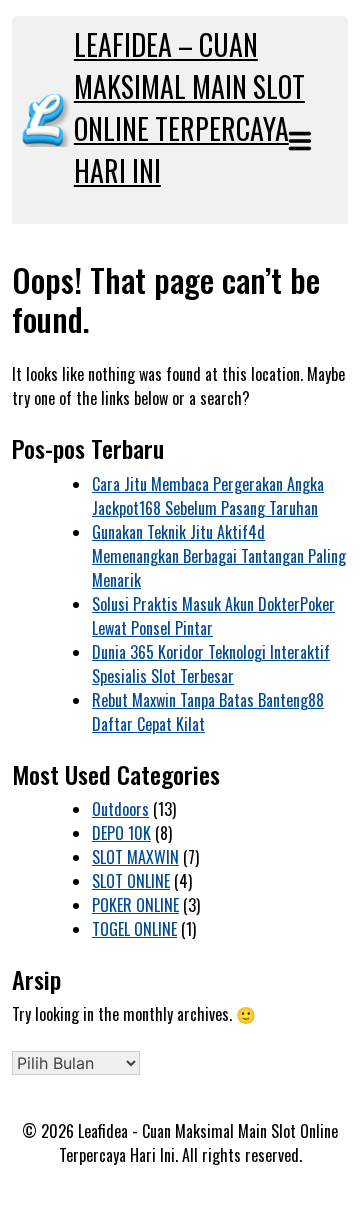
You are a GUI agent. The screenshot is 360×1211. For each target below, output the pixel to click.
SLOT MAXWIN (135, 857)
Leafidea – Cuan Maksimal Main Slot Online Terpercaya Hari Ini (189, 107)
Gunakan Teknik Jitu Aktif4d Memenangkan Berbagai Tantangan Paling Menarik (219, 556)
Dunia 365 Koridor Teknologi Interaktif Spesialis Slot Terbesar (211, 664)
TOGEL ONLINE (134, 929)
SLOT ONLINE (131, 881)
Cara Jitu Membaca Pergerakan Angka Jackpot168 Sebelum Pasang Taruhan (208, 496)
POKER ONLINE (135, 905)
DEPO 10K (121, 833)
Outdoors (120, 809)
